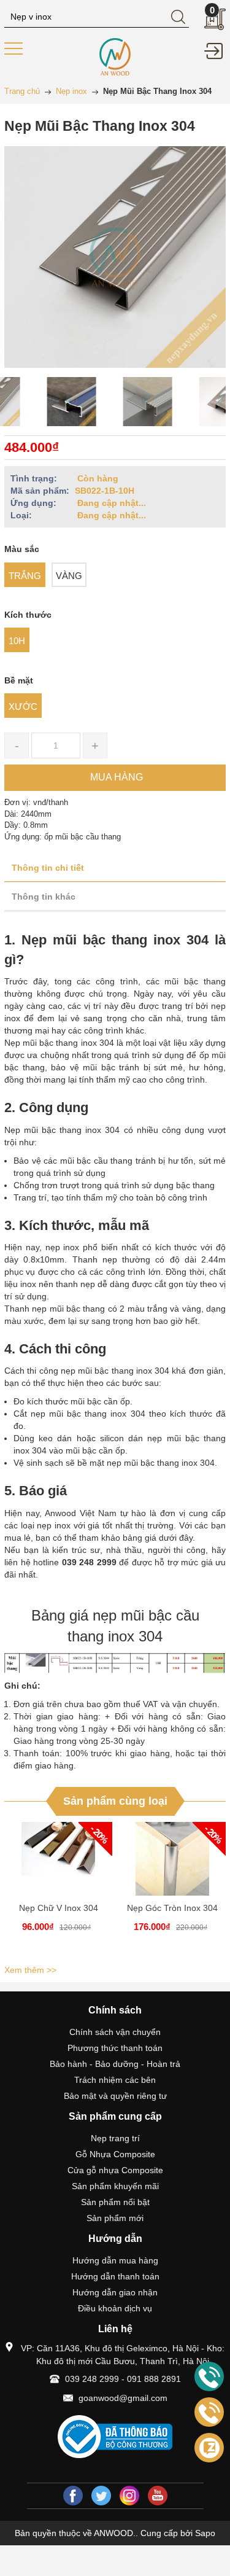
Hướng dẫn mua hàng (115, 2260)
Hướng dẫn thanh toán (115, 2276)
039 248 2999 (92, 2379)
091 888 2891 (154, 2379)
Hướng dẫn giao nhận (115, 2292)
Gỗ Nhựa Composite (115, 2154)
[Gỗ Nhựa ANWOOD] (115, 56)
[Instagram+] (129, 2496)
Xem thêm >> (30, 1970)
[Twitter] (101, 2496)
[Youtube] (158, 2496)
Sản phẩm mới (115, 2218)
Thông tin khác (44, 897)
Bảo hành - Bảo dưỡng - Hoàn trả (115, 2064)
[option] (39, 402)
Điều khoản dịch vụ (115, 2308)
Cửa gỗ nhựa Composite (115, 2170)
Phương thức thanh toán (115, 2048)
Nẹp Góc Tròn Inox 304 (172, 1908)
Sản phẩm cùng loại (115, 1801)
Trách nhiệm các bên (115, 2080)
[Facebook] (73, 2496)
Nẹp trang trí (115, 2138)
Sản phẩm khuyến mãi (115, 2186)
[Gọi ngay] (209, 2377)
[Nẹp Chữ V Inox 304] (58, 1859)
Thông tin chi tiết (48, 868)
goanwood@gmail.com (123, 2398)
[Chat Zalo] (209, 2448)
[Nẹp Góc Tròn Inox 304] (172, 1859)
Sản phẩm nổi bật (115, 2202)
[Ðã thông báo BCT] (115, 2437)
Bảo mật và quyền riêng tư (115, 2096)
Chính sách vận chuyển (115, 2032)
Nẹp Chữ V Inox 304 (59, 1908)
